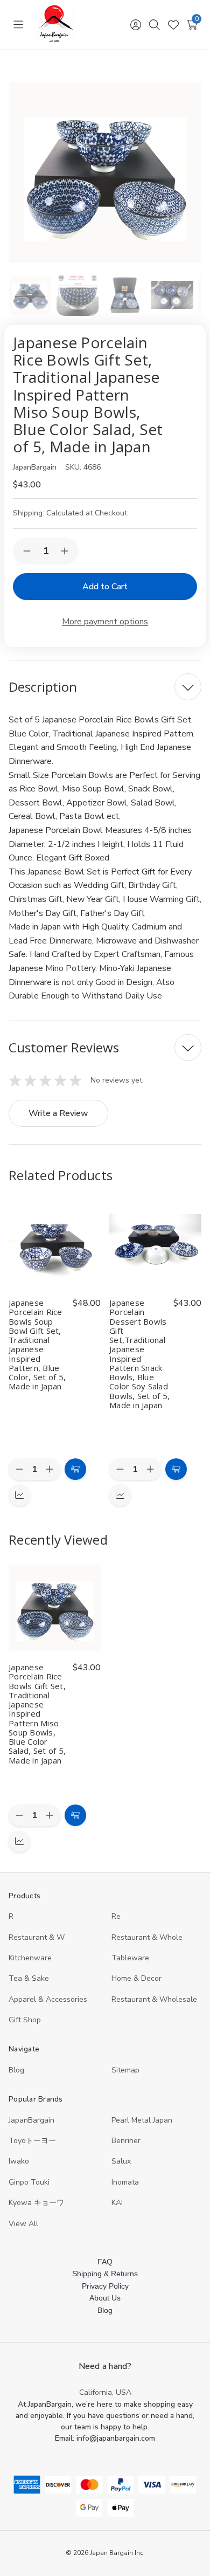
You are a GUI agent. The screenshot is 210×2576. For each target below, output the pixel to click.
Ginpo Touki (29, 2182)
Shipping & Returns (105, 2274)
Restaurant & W (37, 1937)
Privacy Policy (105, 2286)
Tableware (130, 1958)
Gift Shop (25, 2020)
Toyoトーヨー (32, 2141)
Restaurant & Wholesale (154, 1999)
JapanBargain (31, 2120)
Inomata (125, 2182)
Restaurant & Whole (147, 1937)
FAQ (105, 2262)
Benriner (126, 2141)
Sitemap (125, 2070)
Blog (16, 2070)
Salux (121, 2161)
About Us (105, 2298)
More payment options (105, 622)
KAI (117, 2203)
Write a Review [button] (58, 1113)
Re (116, 1916)
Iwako (19, 2161)
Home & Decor (136, 1978)
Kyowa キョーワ (36, 2203)
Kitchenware (30, 1958)
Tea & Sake (29, 1978)
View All (23, 2224)
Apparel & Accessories (48, 1999)
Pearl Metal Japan (142, 2120)
